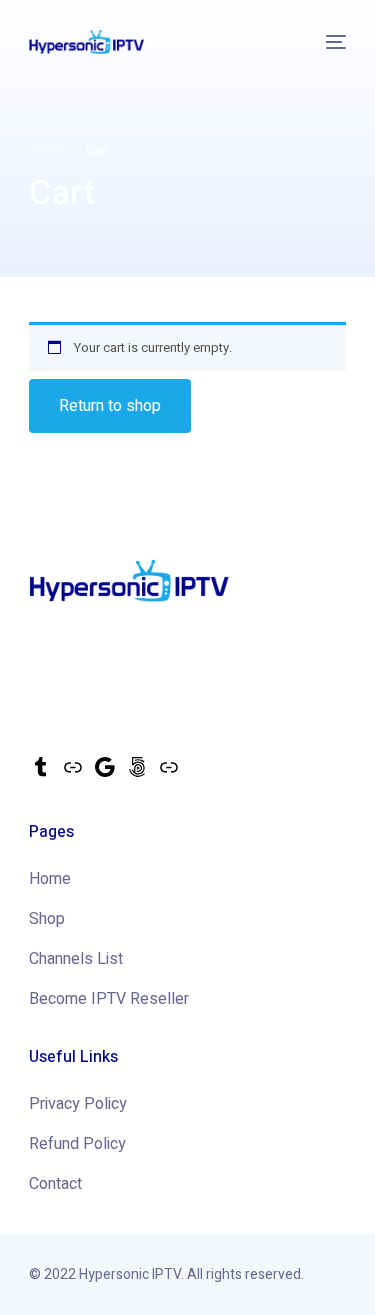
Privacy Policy (78, 1104)
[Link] (73, 774)
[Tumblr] (41, 774)
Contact (55, 1184)
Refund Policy (77, 1144)
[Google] (105, 774)
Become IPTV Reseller (109, 999)
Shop (47, 919)
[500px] (137, 774)
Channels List (76, 959)
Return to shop (110, 406)
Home (50, 879)
